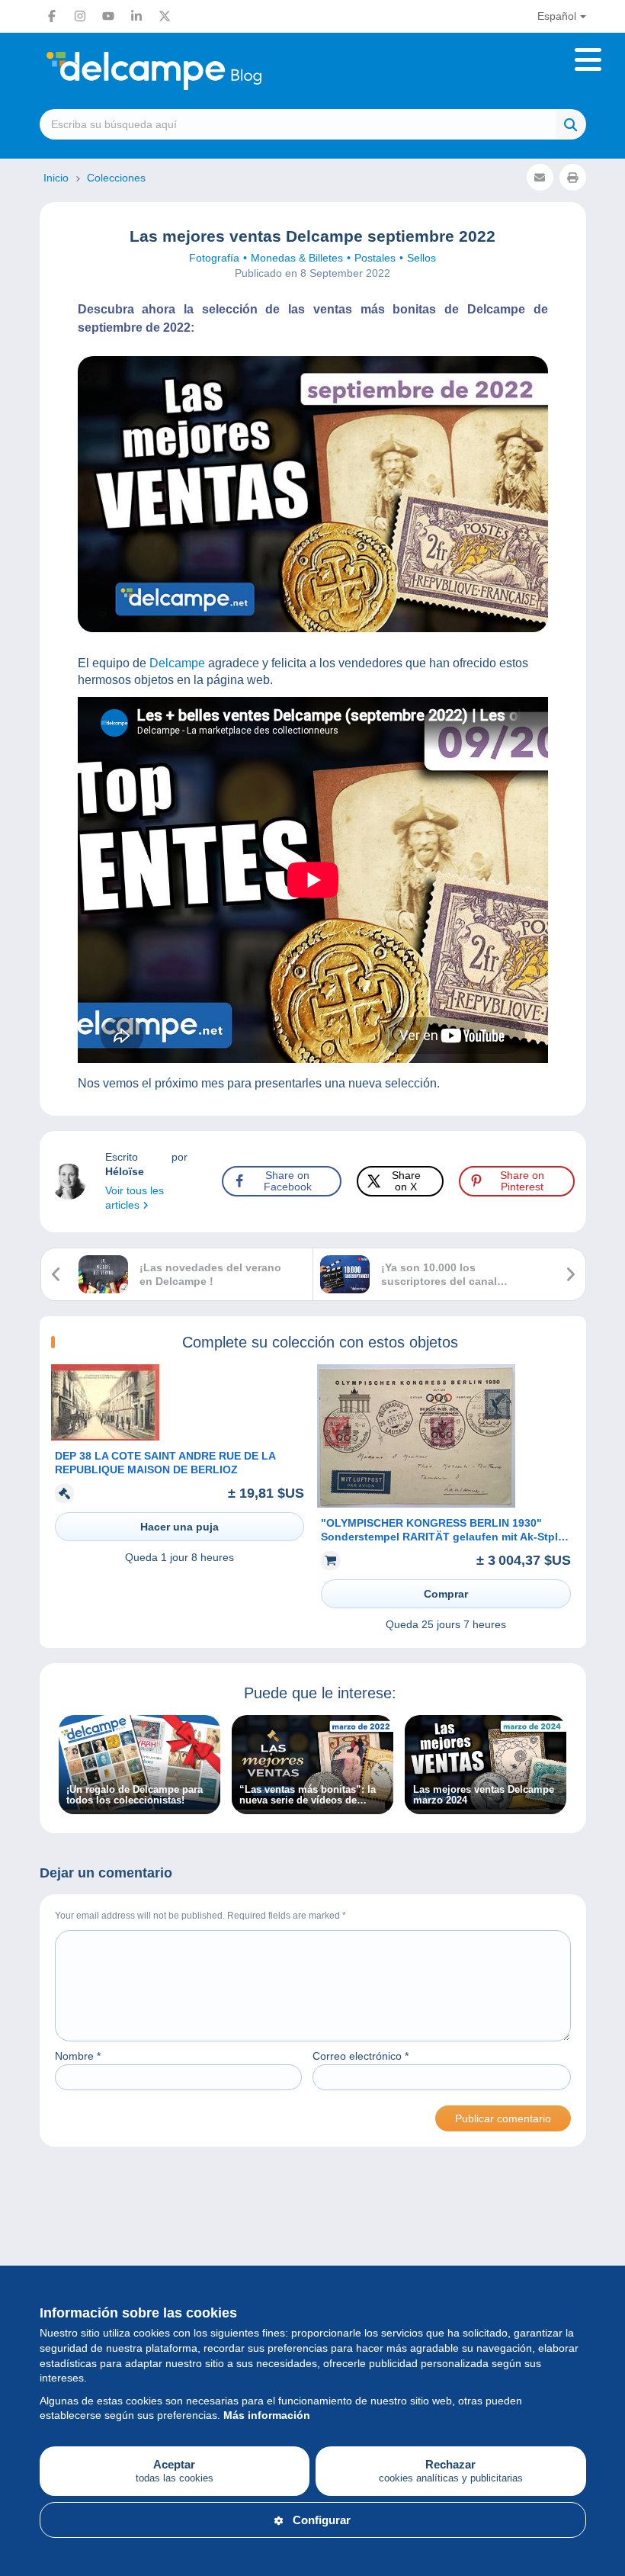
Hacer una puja (179, 1527)
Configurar (322, 2520)
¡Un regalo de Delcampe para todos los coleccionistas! (135, 1795)
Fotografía (214, 258)
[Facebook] (52, 16)
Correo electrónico (361, 2056)
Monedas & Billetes (297, 258)
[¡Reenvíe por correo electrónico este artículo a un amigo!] (540, 177)
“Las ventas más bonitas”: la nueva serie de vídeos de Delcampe (308, 1795)
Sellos (421, 258)
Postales (375, 258)
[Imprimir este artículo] (573, 177)
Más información (267, 2415)
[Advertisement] (313, 2231)
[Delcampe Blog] (188, 71)
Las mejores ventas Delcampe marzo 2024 (484, 1795)
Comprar (446, 1594)
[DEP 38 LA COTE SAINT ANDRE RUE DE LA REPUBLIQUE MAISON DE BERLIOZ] (105, 1437)
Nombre (78, 2056)
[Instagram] (80, 16)
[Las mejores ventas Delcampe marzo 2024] (486, 1806)
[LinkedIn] (136, 16)
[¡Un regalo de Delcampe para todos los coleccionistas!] (139, 1806)
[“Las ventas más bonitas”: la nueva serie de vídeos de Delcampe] (312, 1806)
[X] (165, 16)
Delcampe (176, 663)
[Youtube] (108, 16)
